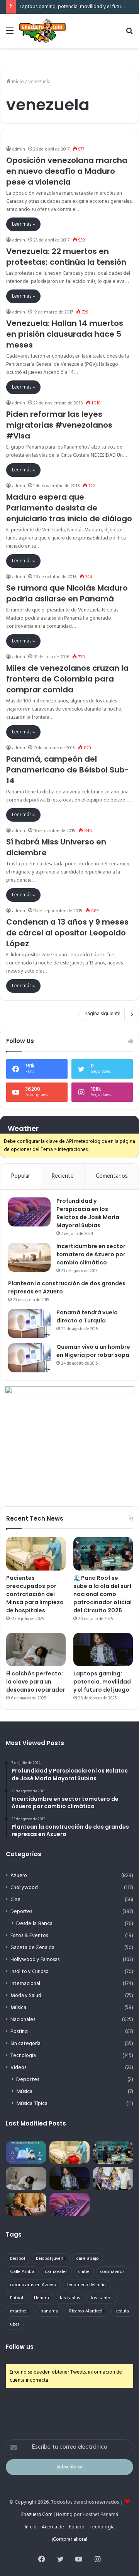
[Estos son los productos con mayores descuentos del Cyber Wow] (26, 2204)
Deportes (21, 1912)
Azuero (19, 1876)
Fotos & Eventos (29, 1936)
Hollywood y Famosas (35, 1960)
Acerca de (53, 2527)
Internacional (25, 1984)
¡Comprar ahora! (69, 2539)
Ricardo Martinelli (87, 2311)
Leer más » (23, 224)
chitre (84, 2272)
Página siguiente (103, 1014)
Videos (18, 2068)
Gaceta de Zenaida (32, 1948)
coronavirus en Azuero (33, 2285)
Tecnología (23, 2056)
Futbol (17, 2298)
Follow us (20, 2347)
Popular (21, 1176)
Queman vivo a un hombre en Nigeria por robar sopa (93, 1351)
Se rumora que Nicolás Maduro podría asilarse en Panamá (67, 593)
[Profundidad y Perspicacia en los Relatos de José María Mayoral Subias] (29, 1212)
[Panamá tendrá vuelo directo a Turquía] (29, 1323)
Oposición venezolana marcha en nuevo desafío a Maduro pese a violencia (67, 171)
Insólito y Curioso (30, 1972)
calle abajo (88, 2259)
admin (19, 149)
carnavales (56, 2272)
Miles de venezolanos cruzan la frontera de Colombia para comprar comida (67, 679)
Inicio (17, 82)
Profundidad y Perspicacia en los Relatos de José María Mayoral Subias (88, 1213)
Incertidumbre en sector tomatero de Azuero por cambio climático (91, 1254)
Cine (15, 1900)
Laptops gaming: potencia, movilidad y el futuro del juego (102, 1682)
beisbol (18, 2259)
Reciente (63, 1176)
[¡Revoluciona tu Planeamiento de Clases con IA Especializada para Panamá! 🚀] (26, 2152)
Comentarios (112, 1176)
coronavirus (113, 2272)
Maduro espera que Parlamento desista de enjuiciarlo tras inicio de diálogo (69, 508)
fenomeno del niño (86, 2285)
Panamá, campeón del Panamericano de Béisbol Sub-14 (68, 770)
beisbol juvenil (51, 2259)
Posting (19, 2032)
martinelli (20, 2311)
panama (49, 2311)
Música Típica (32, 2104)
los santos (102, 2298)
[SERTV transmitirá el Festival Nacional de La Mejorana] (113, 2178)
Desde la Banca (34, 1924)
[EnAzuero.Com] (42, 31)
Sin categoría (25, 2044)
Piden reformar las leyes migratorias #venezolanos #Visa (59, 425)
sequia (122, 2311)
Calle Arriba (22, 2272)
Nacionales (23, 2020)
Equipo (77, 2527)
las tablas (70, 2298)
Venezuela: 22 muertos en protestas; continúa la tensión (66, 257)
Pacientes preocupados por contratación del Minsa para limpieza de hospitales (35, 1594)
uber (15, 2324)
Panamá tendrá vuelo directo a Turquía (87, 1316)
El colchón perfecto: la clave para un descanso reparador (36, 1682)
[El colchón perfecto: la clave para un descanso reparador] (36, 1650)
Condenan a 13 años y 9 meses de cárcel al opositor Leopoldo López (67, 933)
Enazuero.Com (37, 2515)
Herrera (42, 2298)
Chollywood (24, 1888)
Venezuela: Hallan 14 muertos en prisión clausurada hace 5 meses (65, 334)
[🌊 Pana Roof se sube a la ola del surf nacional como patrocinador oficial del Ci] (103, 1554)
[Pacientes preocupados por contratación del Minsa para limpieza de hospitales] (36, 1554)
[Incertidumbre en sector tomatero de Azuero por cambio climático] (29, 1257)
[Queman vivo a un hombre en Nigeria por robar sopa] (29, 1358)
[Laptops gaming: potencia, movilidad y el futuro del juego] (103, 1650)
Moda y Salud (26, 1996)
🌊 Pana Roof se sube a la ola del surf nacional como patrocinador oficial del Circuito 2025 (103, 1594)
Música (18, 2008)
